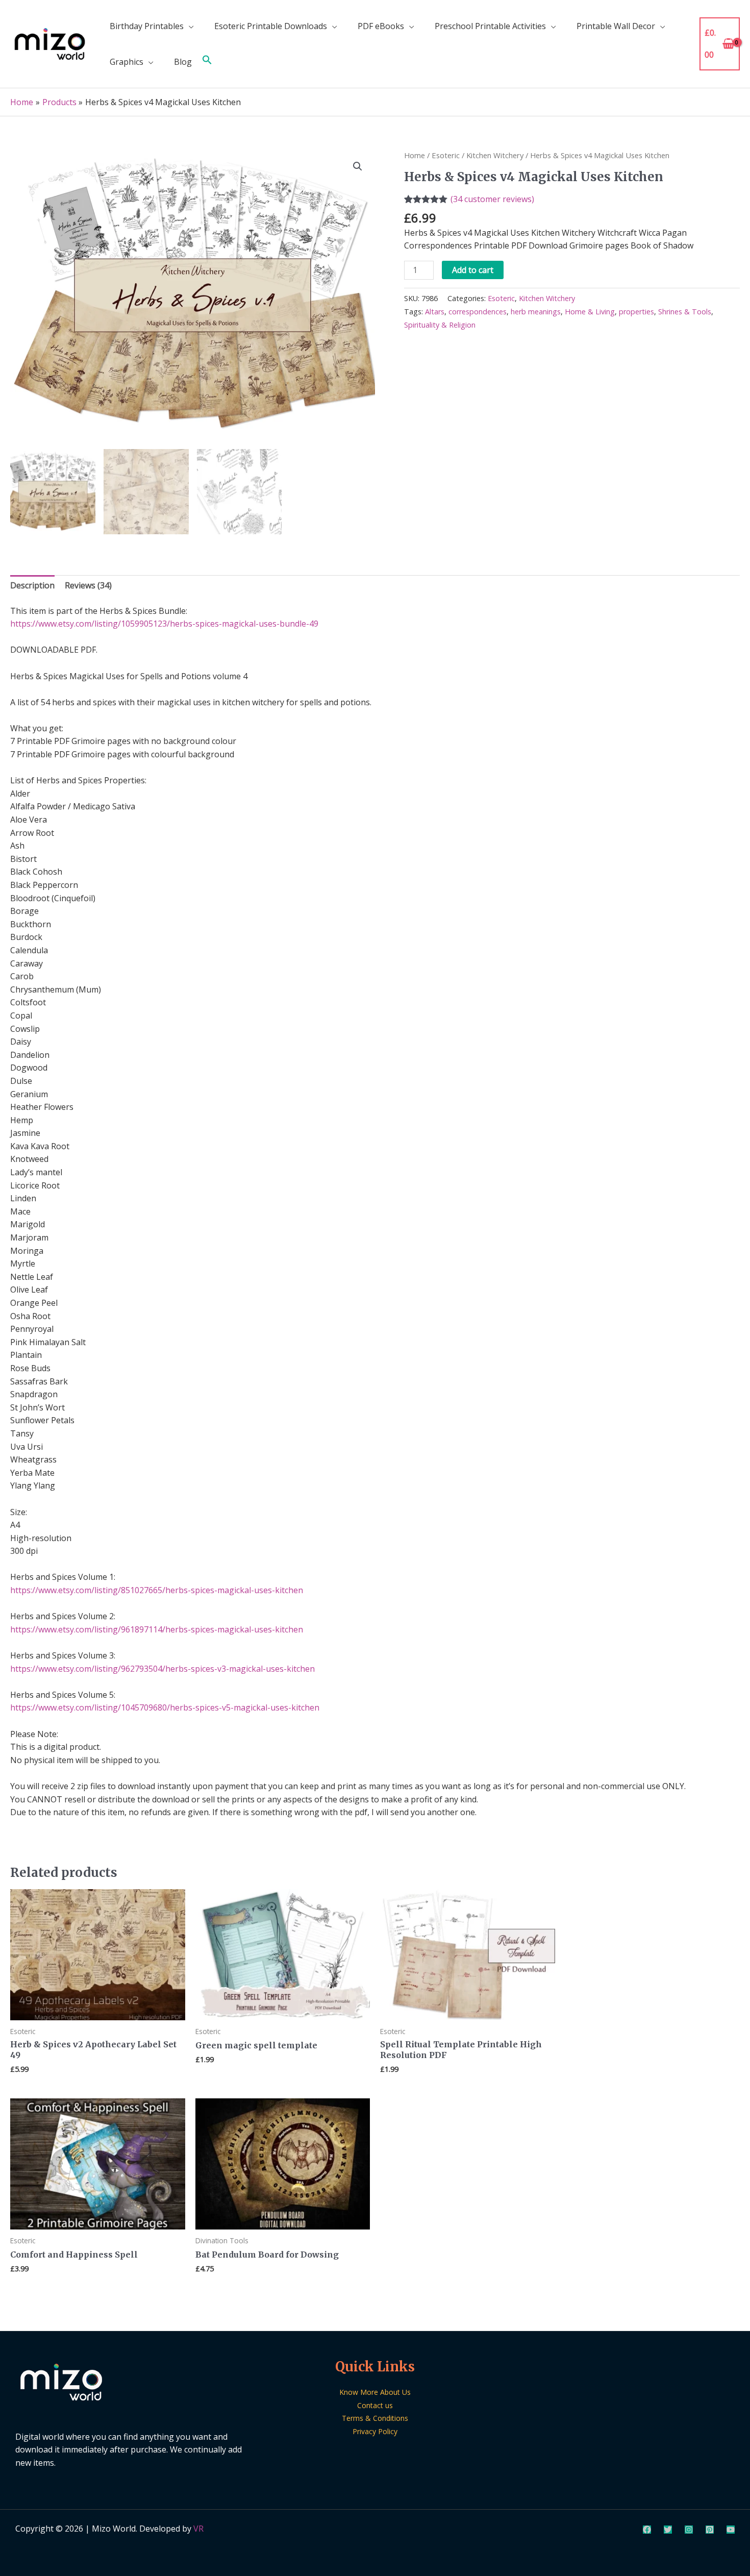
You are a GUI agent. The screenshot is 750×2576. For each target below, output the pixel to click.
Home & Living (590, 312)
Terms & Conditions (375, 2418)
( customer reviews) (492, 199)
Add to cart (473, 270)
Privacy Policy (375, 2431)
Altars (435, 312)
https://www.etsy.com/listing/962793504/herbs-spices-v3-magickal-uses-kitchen (162, 1669)
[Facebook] (647, 2530)
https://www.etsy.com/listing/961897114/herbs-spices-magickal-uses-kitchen (157, 1629)
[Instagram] (689, 2530)
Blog (183, 62)
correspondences (478, 312)
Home (415, 155)
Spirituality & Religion (440, 325)
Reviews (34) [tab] (88, 585)
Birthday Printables (147, 26)
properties (636, 312)
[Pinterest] (710, 2530)
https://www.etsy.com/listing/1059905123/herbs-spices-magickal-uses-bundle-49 (164, 624)
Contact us (375, 2405)
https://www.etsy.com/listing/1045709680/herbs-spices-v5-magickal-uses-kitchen (165, 1707)
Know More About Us (375, 2392)
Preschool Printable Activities (490, 26)
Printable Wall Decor (616, 26)
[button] (207, 62)
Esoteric (446, 155)
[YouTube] (731, 2530)
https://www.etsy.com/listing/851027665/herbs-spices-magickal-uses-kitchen (157, 1590)
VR (198, 2529)
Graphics (127, 62)
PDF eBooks (381, 26)
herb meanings (536, 312)
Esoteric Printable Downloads (271, 26)
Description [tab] (32, 585)
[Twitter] (668, 2530)
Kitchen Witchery (495, 155)
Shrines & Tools (685, 312)
